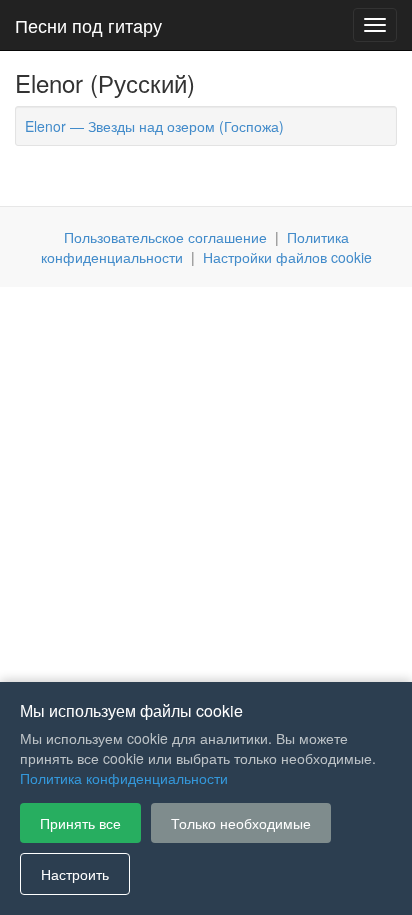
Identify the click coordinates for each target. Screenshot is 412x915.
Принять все (80, 823)
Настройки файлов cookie (287, 257)
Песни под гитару (88, 25)
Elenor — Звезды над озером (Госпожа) (154, 126)
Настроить (75, 874)
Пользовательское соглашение (165, 237)
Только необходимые (241, 823)
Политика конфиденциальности (124, 778)
